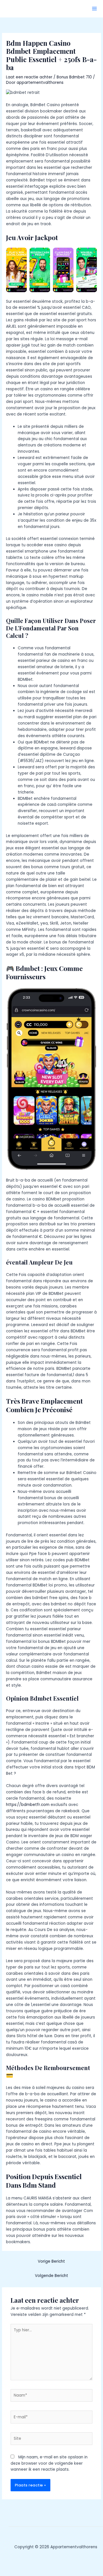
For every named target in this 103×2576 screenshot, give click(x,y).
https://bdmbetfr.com (28, 1805)
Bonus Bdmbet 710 (74, 77)
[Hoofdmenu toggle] (95, 9)
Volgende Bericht (51, 2276)
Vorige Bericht (51, 2261)
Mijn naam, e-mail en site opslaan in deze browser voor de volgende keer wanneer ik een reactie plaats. (49, 2463)
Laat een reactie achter (29, 77)
